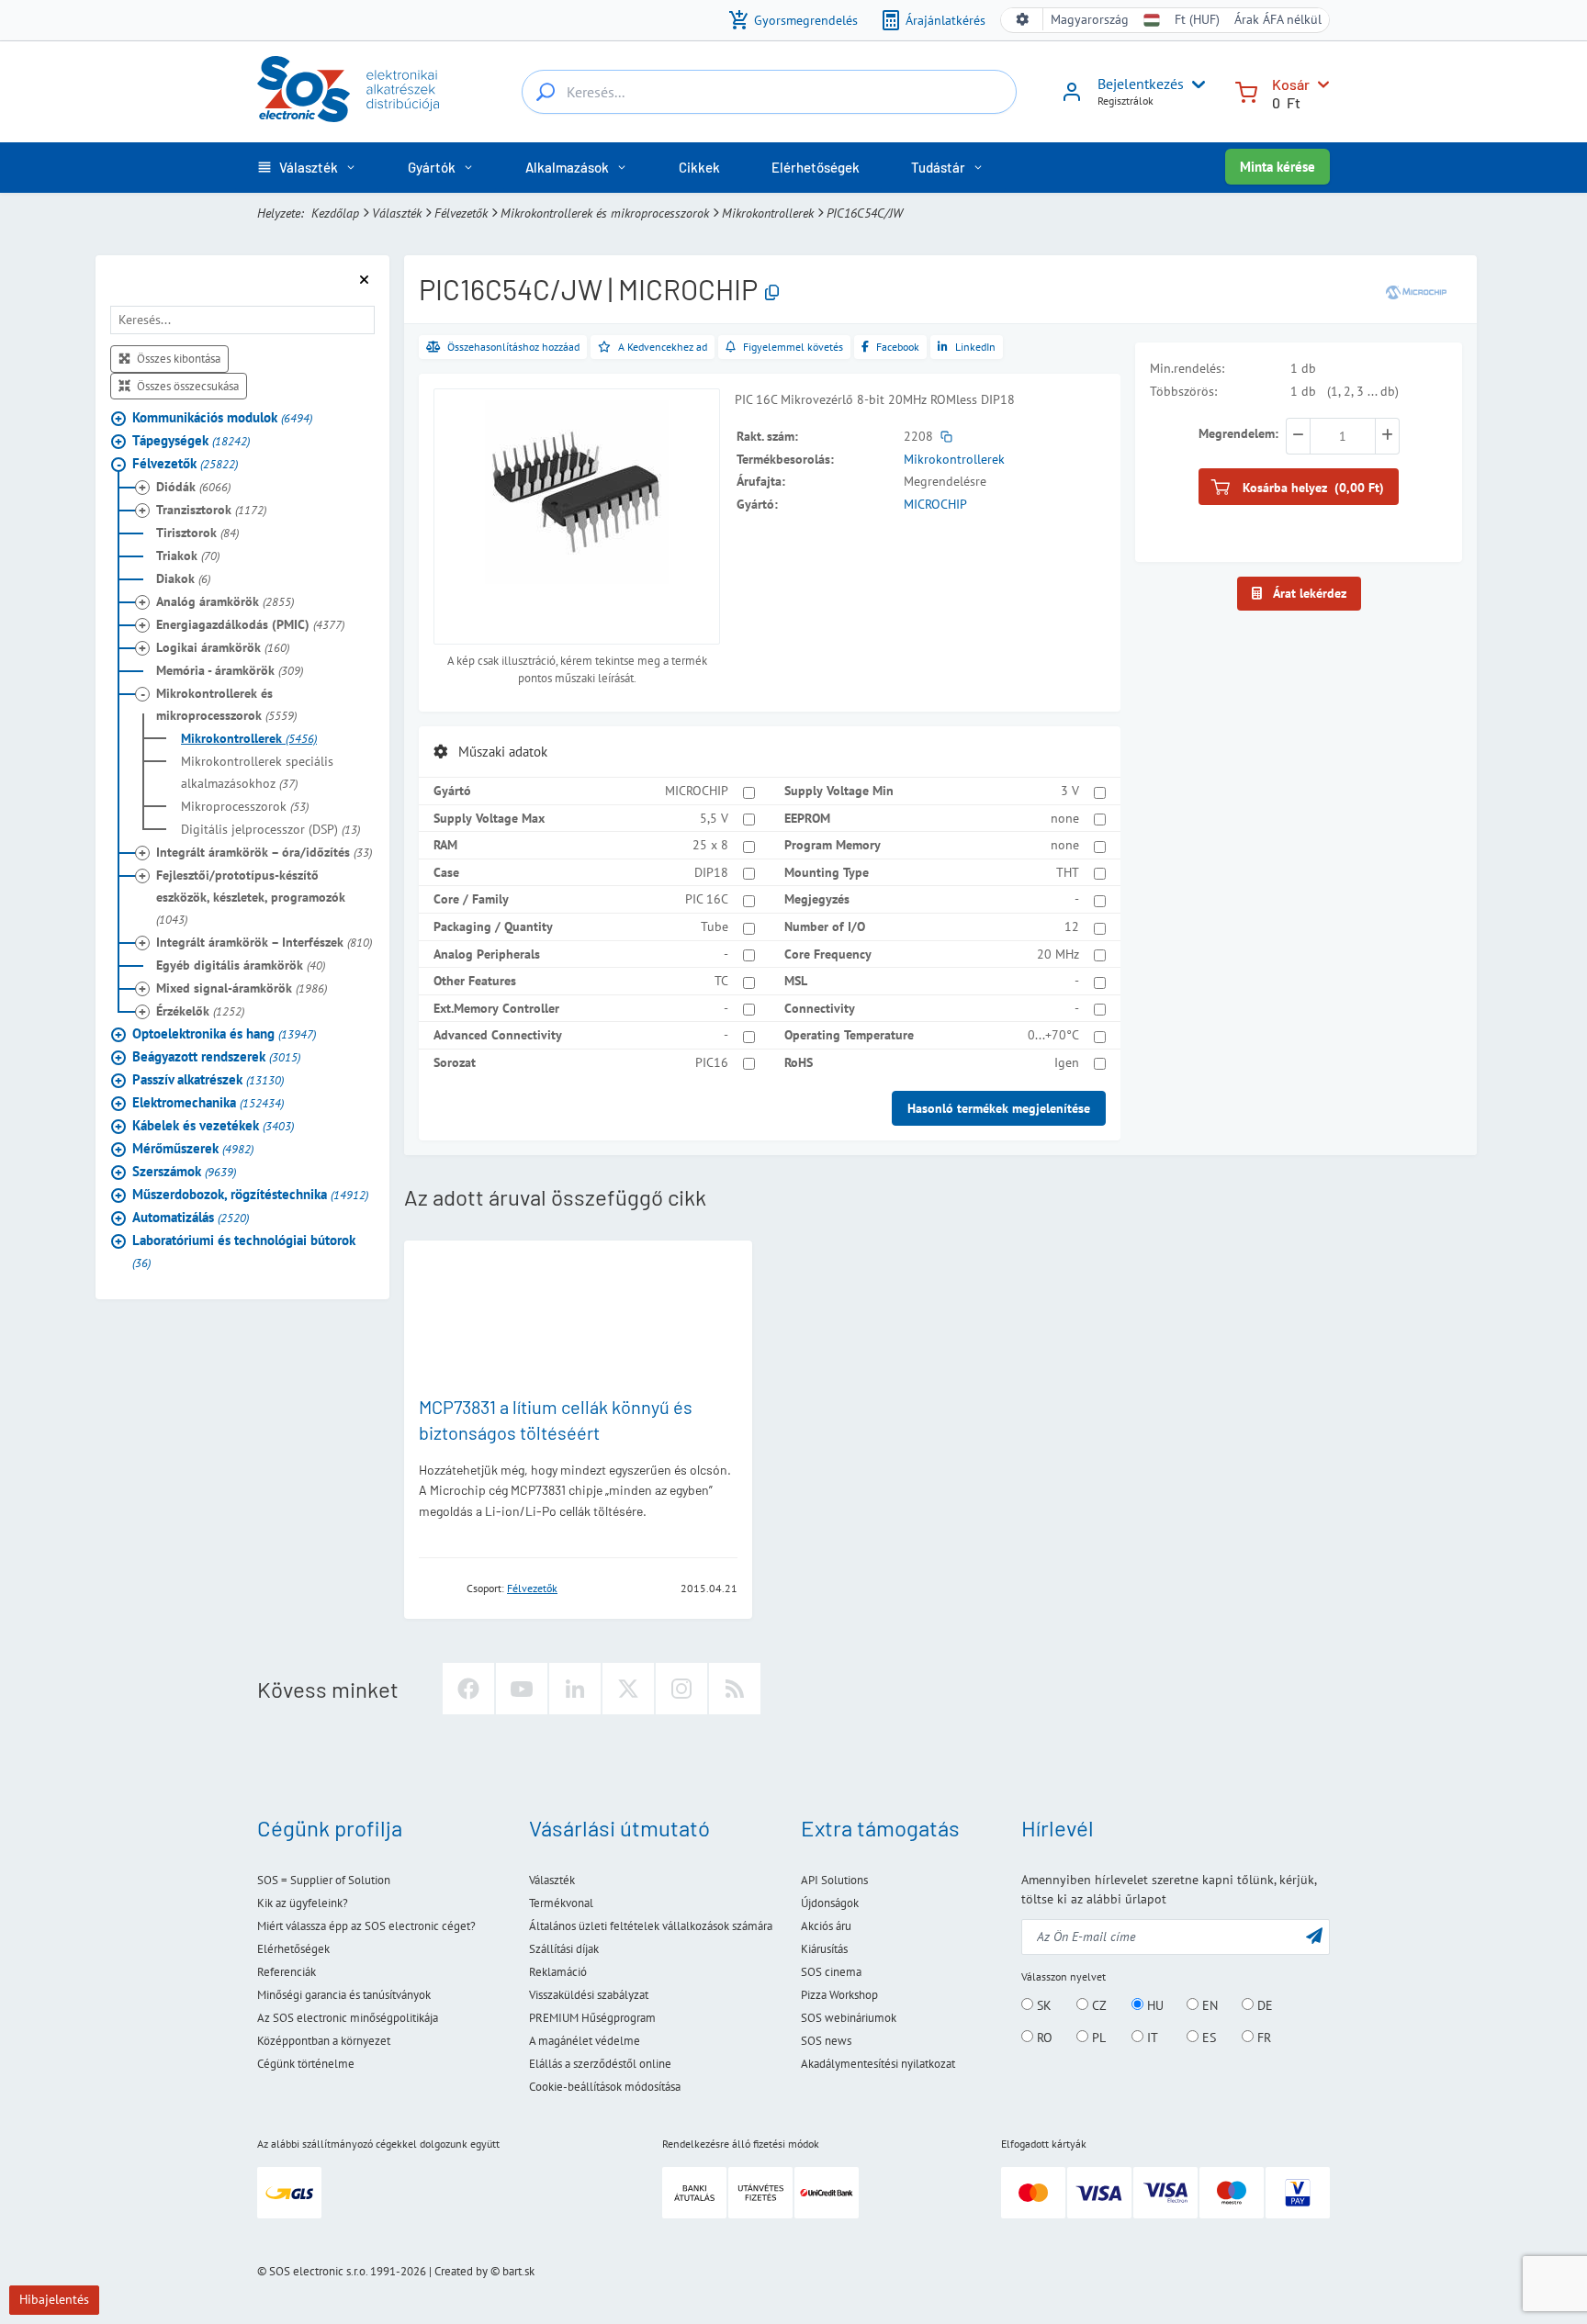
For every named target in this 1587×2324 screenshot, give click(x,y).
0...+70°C (1053, 1035)
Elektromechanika (208, 1102)
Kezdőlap (335, 213)
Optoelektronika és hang (224, 1033)
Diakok (183, 578)
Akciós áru (826, 1926)
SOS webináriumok (849, 2018)
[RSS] (735, 1689)
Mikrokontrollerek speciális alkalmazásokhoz (257, 772)
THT (1068, 872)
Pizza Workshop (839, 1995)
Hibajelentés (54, 2299)
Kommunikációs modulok (222, 417)
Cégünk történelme (306, 2064)
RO (1043, 2038)
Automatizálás (191, 1217)
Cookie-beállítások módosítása (605, 2087)
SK (1042, 2005)
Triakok (188, 556)
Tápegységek (191, 440)
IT (1151, 2038)
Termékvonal (561, 1903)
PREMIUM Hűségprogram (592, 2018)
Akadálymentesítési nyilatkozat (878, 2064)
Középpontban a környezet (324, 2041)
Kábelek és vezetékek (213, 1125)
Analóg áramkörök (225, 601)
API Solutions (834, 1880)
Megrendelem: (1238, 433)
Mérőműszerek (193, 1148)
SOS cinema (831, 1972)
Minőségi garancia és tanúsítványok (344, 1995)
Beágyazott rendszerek (216, 1056)
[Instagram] (681, 1689)
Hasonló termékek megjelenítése (999, 1108)
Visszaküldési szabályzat (589, 1995)
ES (1207, 2038)
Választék (397, 213)
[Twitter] (628, 1689)
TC (721, 981)
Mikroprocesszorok (245, 806)
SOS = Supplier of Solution (324, 1880)
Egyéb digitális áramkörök (241, 965)
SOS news (826, 2041)
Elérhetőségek (293, 1949)
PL (1097, 2038)
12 (1072, 926)
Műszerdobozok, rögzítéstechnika (250, 1194)
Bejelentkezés (1141, 84)
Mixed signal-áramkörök (242, 988)
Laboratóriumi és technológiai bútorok (244, 1251)
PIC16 (712, 1062)
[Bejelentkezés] (1072, 98)
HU (1154, 2005)
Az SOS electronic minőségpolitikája (348, 2018)
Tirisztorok (197, 533)
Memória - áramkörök (230, 670)
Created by (461, 2271)
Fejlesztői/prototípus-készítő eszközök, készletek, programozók (251, 897)
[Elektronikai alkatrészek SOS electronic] (348, 89)
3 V (1070, 791)
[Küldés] (1314, 1935)
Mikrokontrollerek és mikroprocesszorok (605, 213)
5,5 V (714, 818)
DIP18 (711, 872)
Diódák (193, 487)
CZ (1097, 2005)
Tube (715, 926)
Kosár (1291, 84)
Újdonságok (830, 1903)
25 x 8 (710, 845)
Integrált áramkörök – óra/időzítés (264, 852)
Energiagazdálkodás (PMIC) (250, 624)
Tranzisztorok (211, 510)
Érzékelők (200, 1011)
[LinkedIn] (575, 1689)
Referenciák (287, 1972)
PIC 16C (707, 899)
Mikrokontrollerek (768, 213)
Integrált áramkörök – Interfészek (264, 942)
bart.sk (518, 2271)
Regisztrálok (1126, 101)
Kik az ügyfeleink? (303, 1903)
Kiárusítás (824, 1949)
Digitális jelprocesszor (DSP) (270, 829)
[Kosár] (1246, 90)
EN (1208, 2005)
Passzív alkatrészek (208, 1079)
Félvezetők (461, 213)
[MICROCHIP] (1416, 292)
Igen (1067, 1062)
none (1065, 818)
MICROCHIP (935, 504)
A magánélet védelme (585, 2041)
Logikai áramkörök (223, 647)
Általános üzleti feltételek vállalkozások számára (651, 1926)
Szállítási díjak (564, 1949)
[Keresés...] (546, 92)
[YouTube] (522, 1689)
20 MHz (1058, 954)
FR (1262, 2038)
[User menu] (1195, 84)
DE (1263, 2005)
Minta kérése (1277, 167)
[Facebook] (468, 1689)
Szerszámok (184, 1171)
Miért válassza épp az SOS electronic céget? (366, 1926)
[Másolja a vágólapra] (772, 293)
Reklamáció (558, 1972)
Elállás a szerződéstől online (600, 2064)
